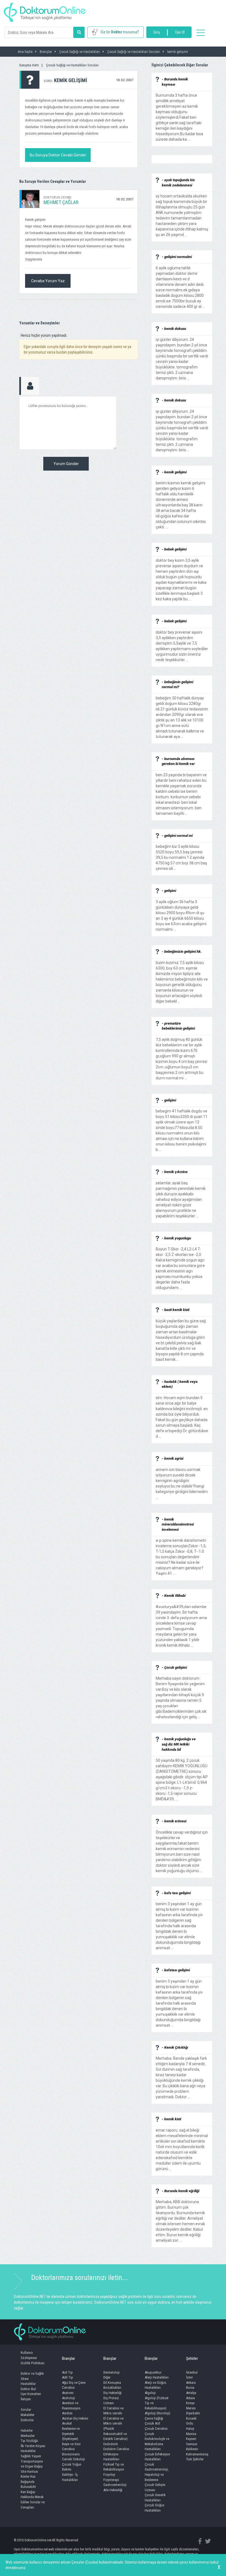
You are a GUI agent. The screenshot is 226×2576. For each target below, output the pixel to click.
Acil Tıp (67, 2372)
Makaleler (28, 2415)
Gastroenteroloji (115, 2485)
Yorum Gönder (66, 464)
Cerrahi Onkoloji (73, 2459)
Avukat (67, 2423)
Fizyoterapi (111, 2480)
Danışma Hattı (29, 65)
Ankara (191, 2383)
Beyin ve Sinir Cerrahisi (71, 2447)
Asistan (67, 2413)
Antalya (191, 2393)
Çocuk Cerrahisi (156, 2429)
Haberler (27, 2430)
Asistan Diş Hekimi (75, 2418)
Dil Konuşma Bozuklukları (112, 2385)
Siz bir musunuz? (120, 32)
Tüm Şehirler (195, 2459)
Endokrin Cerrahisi (116, 2449)
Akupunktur (153, 2372)
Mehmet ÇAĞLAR (61, 202)
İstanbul (192, 2372)
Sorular (26, 2410)
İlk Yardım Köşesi (33, 2446)
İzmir (189, 2377)
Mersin (191, 2408)
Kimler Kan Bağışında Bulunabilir (28, 2482)
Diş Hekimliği (112, 2393)
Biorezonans (71, 2454)
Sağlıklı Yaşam (31, 2456)
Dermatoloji (111, 2372)
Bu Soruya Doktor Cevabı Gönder (58, 155)
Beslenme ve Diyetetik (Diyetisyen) (71, 2434)
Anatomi (68, 2393)
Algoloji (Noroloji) (158, 2413)
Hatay (190, 2429)
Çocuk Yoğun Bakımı (72, 2467)
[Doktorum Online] (45, 10)
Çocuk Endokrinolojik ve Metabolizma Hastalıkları (157, 2441)
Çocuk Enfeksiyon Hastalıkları (157, 2457)
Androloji (68, 2398)
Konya (190, 2403)
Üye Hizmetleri (31, 2394)
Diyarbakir (193, 2413)
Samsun (192, 2444)
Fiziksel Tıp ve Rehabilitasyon (114, 2467)
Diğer (107, 2377)
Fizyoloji (109, 2475)
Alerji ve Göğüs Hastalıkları (155, 2385)
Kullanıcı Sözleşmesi (29, 2355)
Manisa (191, 2434)
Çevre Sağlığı (154, 2418)
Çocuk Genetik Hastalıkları (155, 2498)
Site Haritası (29, 2472)
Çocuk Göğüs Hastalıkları (154, 2508)
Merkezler (28, 2436)
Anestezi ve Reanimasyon (71, 2406)
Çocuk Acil (152, 2423)
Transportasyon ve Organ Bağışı (32, 2464)
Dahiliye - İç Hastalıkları (70, 2477)
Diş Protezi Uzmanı (111, 2401)
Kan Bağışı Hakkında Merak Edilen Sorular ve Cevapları (33, 2500)
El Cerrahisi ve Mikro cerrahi (113, 2411)
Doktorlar (27, 2420)
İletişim (26, 2399)
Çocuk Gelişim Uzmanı (155, 2487)
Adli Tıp (68, 2377)
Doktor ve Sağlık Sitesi (32, 2376)
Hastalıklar (28, 2384)
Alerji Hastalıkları (157, 2377)
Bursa (190, 2388)
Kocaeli (191, 2418)
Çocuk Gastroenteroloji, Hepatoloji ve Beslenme (157, 2472)
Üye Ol (180, 32)
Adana (190, 2398)
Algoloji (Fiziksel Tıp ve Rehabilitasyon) (157, 2403)
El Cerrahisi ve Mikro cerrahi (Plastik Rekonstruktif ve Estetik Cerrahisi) (115, 2429)
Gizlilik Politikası (33, 2363)
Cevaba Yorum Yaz (48, 281)
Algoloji (150, 2393)
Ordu (190, 2423)
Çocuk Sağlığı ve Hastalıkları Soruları (72, 65)
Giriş (157, 32)
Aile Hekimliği (113, 2490)
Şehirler (192, 2358)
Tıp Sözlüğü (29, 2441)
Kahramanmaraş (197, 2454)
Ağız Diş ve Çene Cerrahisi (74, 2385)
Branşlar (68, 2358)
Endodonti (111, 2444)
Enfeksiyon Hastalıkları (111, 2457)
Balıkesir (192, 2449)
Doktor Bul (28, 2389)
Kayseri (191, 2439)
